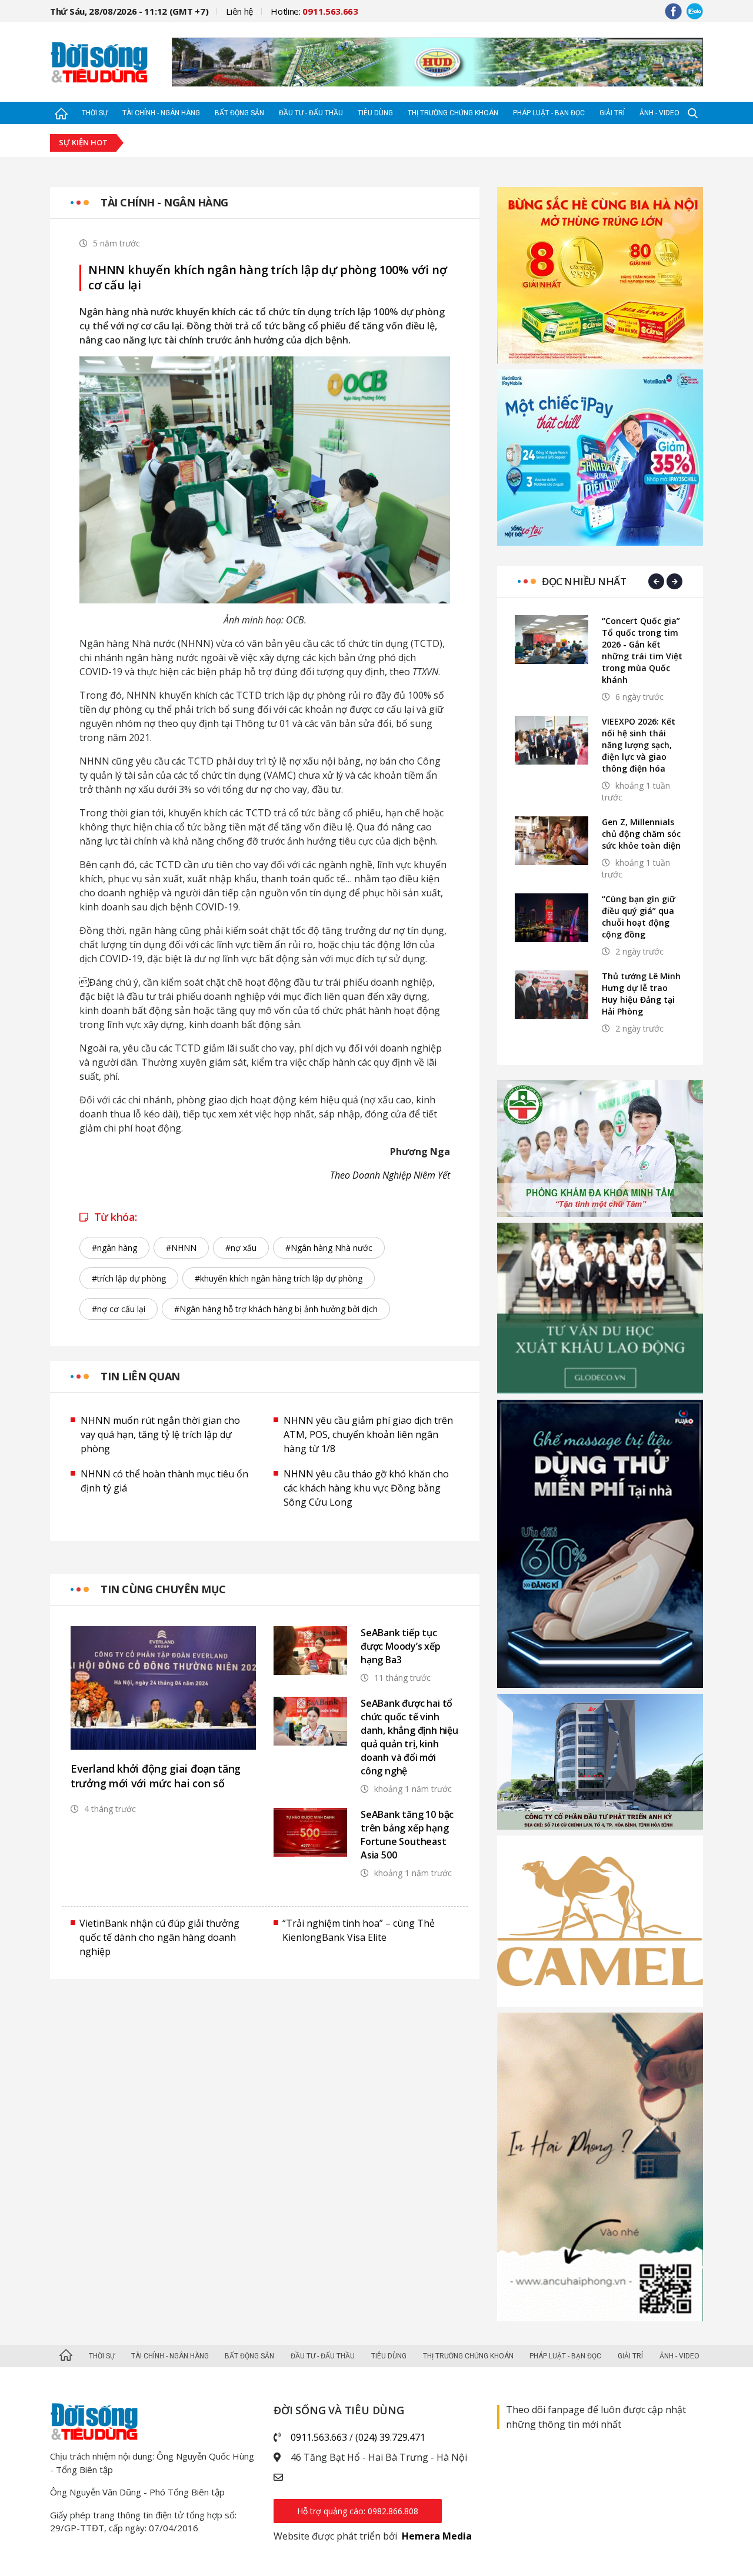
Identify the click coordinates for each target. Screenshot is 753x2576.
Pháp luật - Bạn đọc (549, 113)
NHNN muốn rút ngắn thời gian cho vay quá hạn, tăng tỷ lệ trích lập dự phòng (160, 1434)
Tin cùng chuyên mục (163, 1589)
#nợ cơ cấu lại (119, 1309)
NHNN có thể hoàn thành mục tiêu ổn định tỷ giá (164, 1481)
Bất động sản (239, 113)
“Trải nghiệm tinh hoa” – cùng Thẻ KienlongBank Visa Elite (359, 1930)
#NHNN (181, 1248)
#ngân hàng (114, 1248)
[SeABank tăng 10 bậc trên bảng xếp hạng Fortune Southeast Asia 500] (310, 1832)
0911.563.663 (319, 2437)
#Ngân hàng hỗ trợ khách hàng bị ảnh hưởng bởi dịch (276, 1309)
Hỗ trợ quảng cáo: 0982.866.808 (358, 2511)
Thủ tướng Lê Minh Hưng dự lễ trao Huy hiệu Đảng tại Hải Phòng (641, 994)
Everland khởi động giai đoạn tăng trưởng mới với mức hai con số (156, 1776)
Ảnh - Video (659, 113)
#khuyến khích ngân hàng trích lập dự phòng (279, 1278)
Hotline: (314, 11)
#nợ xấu (241, 1248)
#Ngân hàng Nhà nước (329, 1248)
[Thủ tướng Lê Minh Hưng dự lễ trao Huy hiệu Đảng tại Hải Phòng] (552, 995)
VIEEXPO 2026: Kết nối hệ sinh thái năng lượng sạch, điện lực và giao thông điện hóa (639, 745)
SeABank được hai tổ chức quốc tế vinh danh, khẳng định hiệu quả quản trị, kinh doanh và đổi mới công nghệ (409, 1737)
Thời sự (95, 113)
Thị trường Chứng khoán (453, 113)
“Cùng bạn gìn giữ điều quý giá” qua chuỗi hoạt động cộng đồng (639, 917)
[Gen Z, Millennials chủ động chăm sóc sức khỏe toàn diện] (552, 841)
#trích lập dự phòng (129, 1278)
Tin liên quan (140, 1376)
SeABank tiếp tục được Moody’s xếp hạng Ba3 (401, 1646)
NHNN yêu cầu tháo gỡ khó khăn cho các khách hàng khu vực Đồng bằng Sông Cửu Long (366, 1488)
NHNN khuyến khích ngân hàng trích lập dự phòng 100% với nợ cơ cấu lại (267, 278)
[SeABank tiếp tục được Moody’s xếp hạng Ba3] (310, 1651)
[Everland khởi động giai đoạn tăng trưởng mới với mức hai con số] (163, 1688)
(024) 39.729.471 (390, 2437)
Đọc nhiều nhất (584, 581)
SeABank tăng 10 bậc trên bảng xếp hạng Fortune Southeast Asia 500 (407, 1835)
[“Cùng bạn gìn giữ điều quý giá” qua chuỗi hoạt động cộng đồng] (552, 918)
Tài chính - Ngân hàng (161, 113)
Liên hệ (239, 11)
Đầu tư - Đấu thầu (311, 113)
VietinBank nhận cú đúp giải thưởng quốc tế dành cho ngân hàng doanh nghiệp (159, 1937)
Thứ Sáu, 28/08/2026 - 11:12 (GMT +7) (129, 11)
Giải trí (612, 113)
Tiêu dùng (375, 113)
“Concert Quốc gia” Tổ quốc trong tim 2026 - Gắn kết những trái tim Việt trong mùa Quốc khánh (642, 650)
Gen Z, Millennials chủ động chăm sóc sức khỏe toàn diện (641, 834)
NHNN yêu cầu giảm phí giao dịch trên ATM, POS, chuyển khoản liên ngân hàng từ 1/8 (368, 1434)
